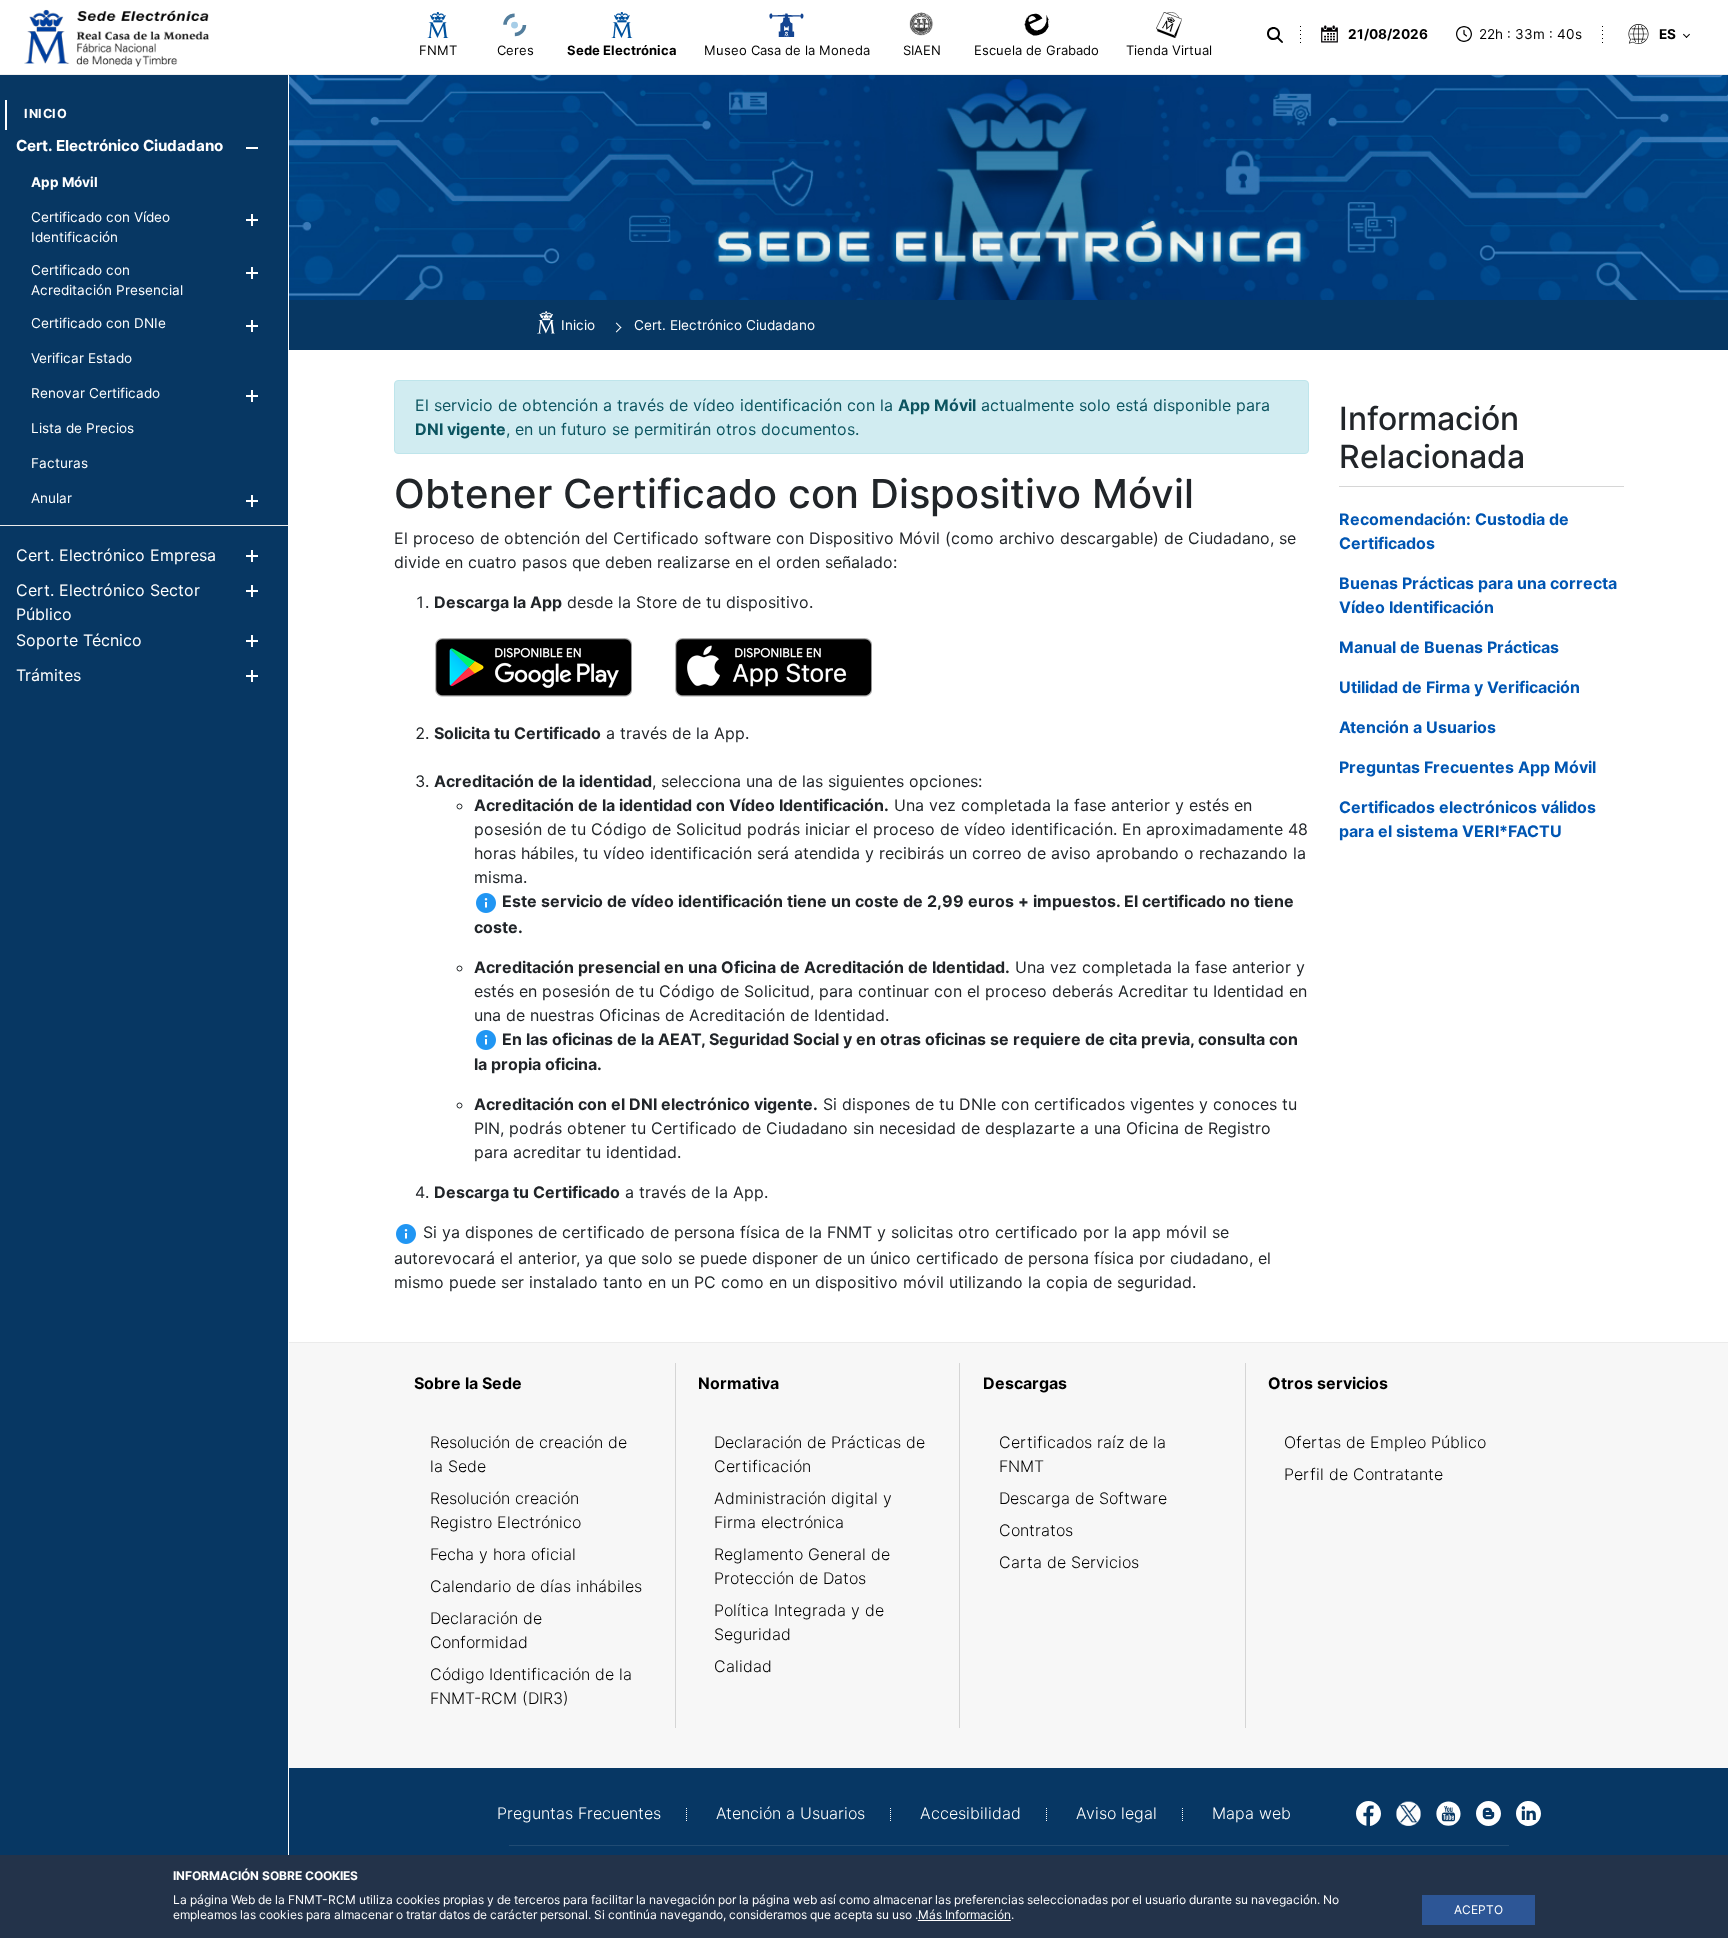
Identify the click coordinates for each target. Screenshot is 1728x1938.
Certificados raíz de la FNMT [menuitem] (1082, 1454)
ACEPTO (1478, 1909)
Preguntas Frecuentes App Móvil (1467, 767)
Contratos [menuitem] (1036, 1530)
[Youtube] (1448, 1812)
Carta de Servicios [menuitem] (1069, 1562)
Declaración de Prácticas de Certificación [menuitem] (819, 1454)
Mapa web (1251, 1813)
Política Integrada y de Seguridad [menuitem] (799, 1622)
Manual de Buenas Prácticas (1449, 647)
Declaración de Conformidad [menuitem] (486, 1630)
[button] (251, 147)
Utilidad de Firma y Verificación (1459, 687)
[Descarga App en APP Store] (774, 666)
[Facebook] (1368, 1812)
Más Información (964, 1914)
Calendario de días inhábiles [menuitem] (536, 1586)
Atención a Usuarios (1417, 727)
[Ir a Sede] (115, 38)
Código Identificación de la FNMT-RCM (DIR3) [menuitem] (531, 1686)
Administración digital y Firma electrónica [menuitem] (803, 1510)
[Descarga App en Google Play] (534, 666)
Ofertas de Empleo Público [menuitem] (1385, 1442)
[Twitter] (1408, 1812)
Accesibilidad (970, 1813)
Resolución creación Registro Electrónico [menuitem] (505, 1510)
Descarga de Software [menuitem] (1083, 1498)
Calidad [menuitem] (743, 1666)
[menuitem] (45, 113)
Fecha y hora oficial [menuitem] (503, 1554)
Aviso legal (1116, 1813)
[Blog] (1488, 1812)
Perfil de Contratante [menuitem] (1363, 1474)
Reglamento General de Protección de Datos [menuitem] (802, 1566)
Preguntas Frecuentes (579, 1813)
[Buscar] (1278, 35)
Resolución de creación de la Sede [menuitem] (528, 1454)
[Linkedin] (1528, 1812)
